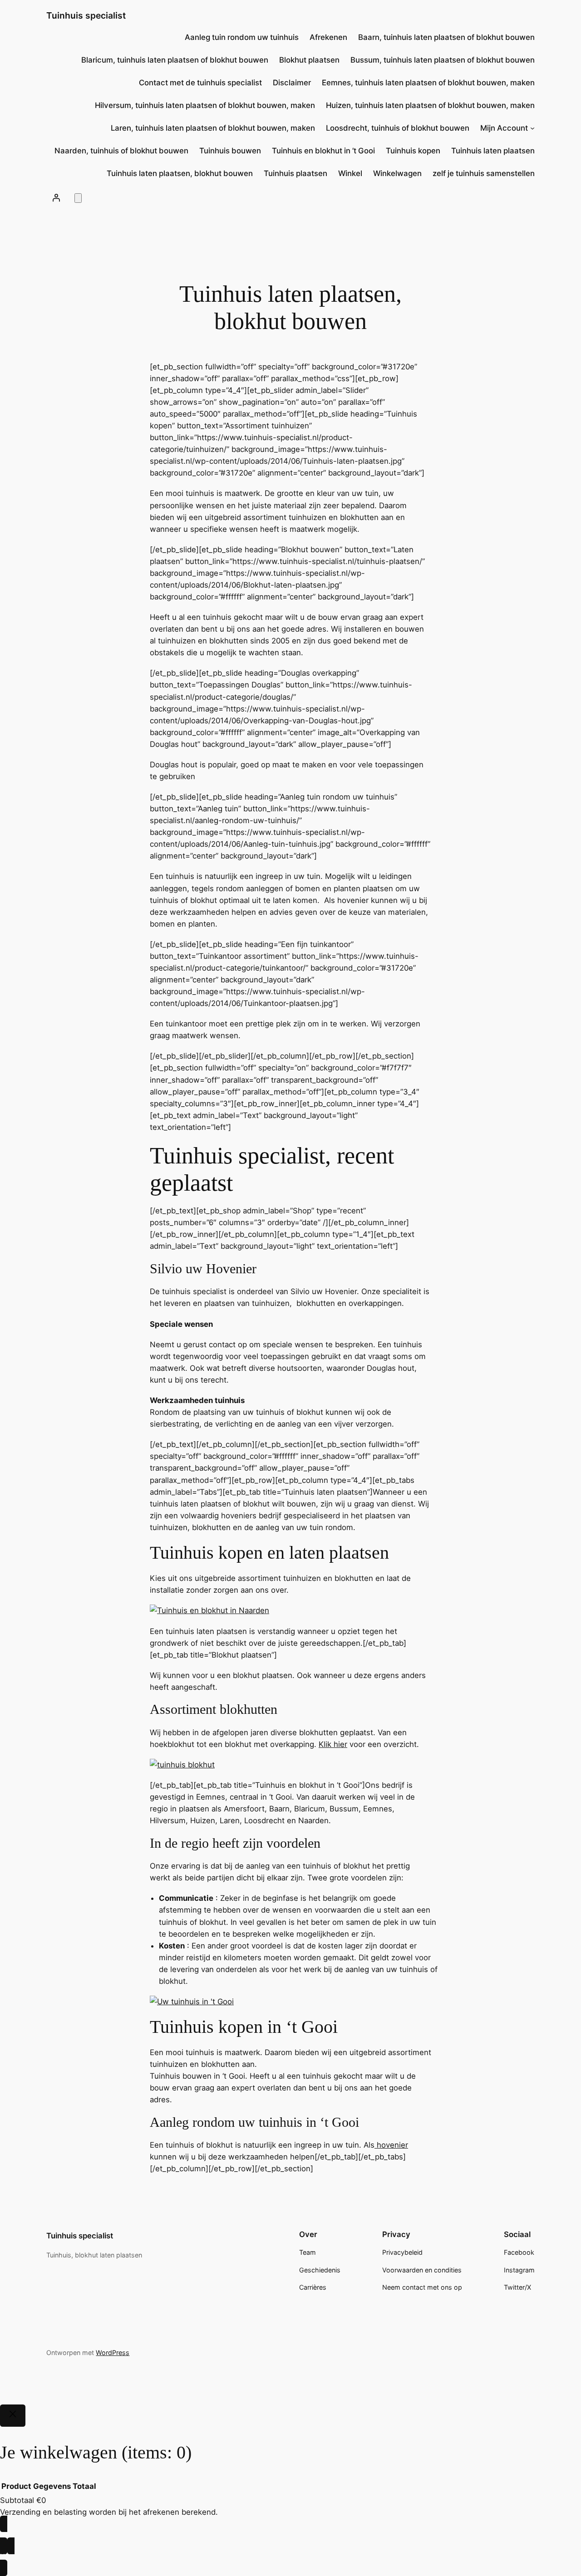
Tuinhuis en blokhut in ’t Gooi (323, 151)
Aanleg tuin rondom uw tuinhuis (242, 37)
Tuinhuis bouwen (230, 151)
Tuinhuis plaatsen (295, 173)
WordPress (113, 2353)
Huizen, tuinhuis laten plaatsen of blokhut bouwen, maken (430, 105)
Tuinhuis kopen (413, 151)
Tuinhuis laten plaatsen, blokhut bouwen (180, 173)
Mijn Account (504, 128)
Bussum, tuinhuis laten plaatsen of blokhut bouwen (443, 60)
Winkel (350, 173)
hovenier (392, 2145)
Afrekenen (328, 37)
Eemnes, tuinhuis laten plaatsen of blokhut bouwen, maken (428, 83)
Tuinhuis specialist (86, 15)
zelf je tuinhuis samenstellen (484, 173)
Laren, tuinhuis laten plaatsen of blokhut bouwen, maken (213, 128)
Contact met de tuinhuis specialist (200, 83)
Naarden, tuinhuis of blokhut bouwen (121, 151)
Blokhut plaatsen (309, 60)
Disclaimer (292, 83)
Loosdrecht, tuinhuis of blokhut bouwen (398, 128)
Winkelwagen (397, 173)
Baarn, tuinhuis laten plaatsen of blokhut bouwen (446, 37)
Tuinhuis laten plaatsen (493, 151)
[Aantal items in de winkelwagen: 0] (78, 198)
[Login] (56, 197)
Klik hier (333, 1744)
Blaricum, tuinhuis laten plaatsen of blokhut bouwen (175, 60)
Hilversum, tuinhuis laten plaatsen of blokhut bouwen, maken (205, 105)
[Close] (13, 2416)
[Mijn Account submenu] (532, 128)
